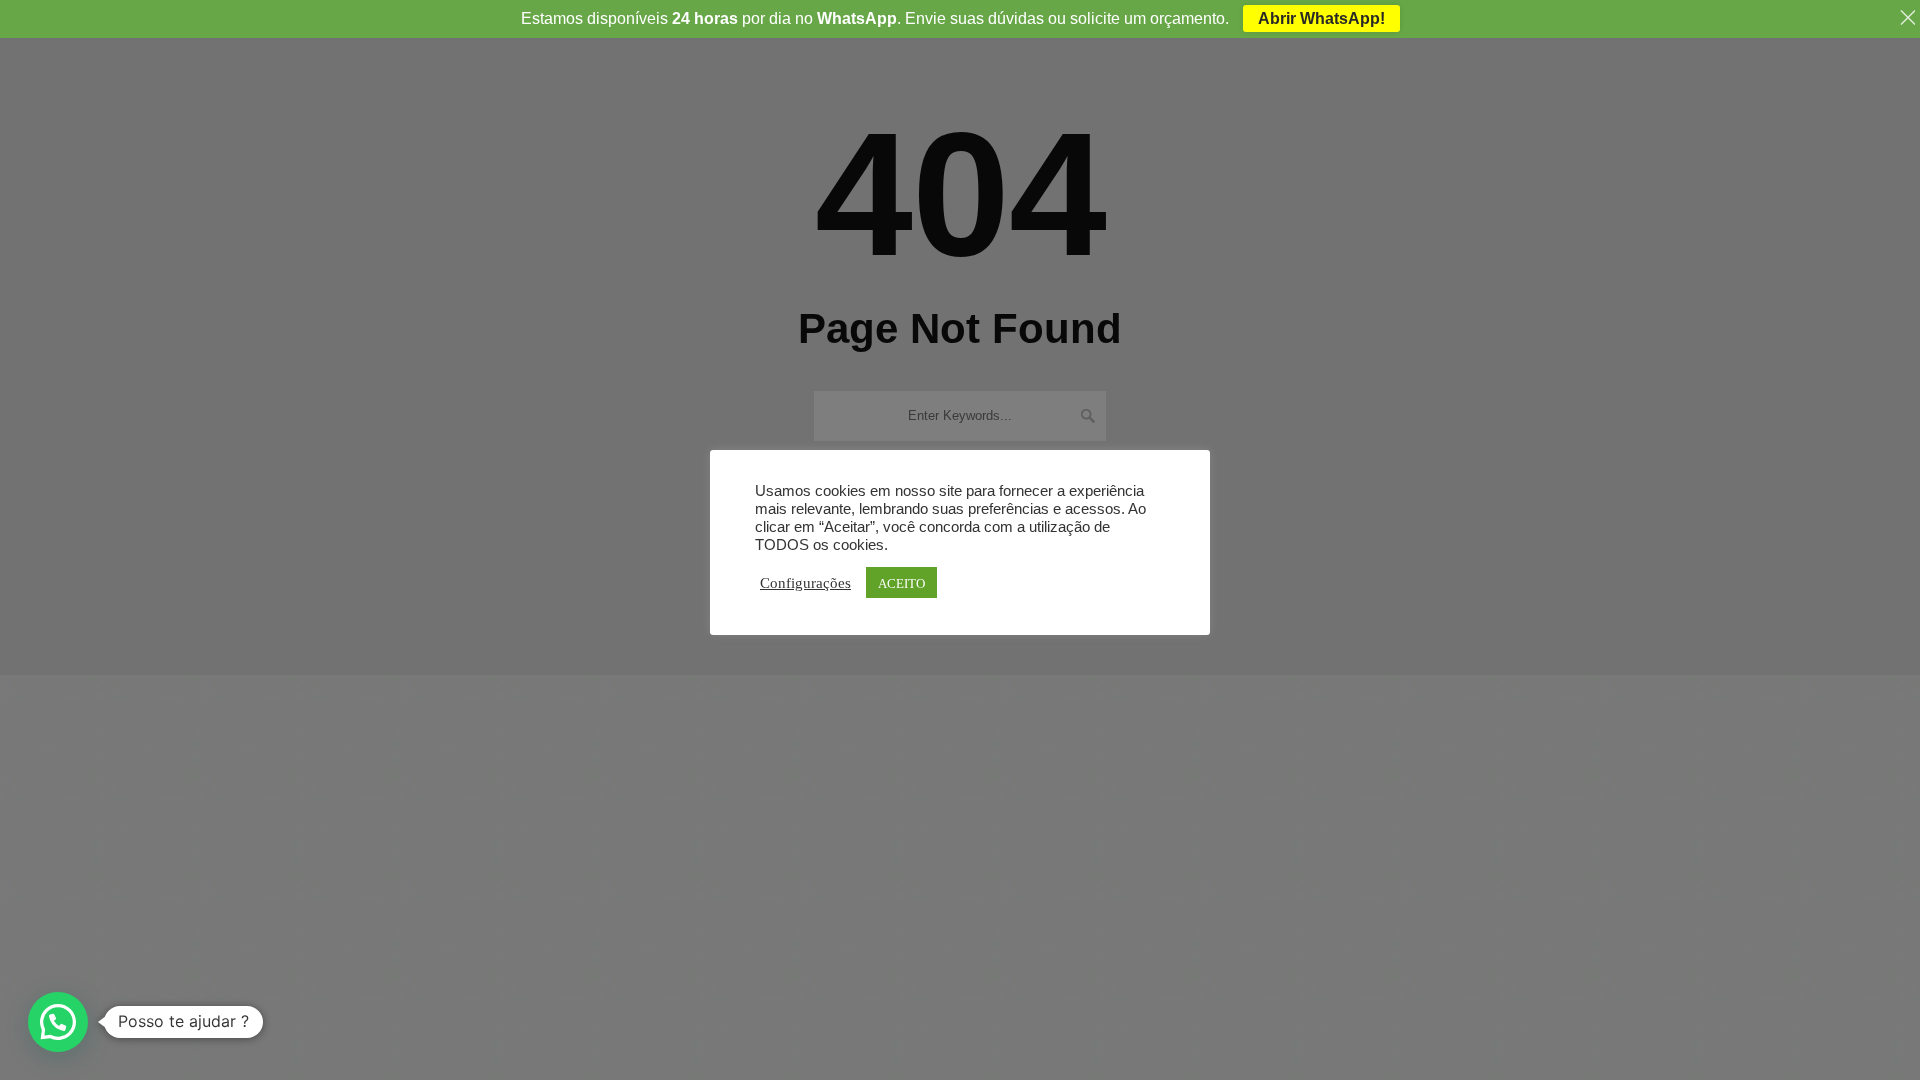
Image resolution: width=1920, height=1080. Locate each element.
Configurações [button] (805, 582)
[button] (58, 1022)
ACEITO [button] (901, 582)
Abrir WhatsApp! (1321, 18)
